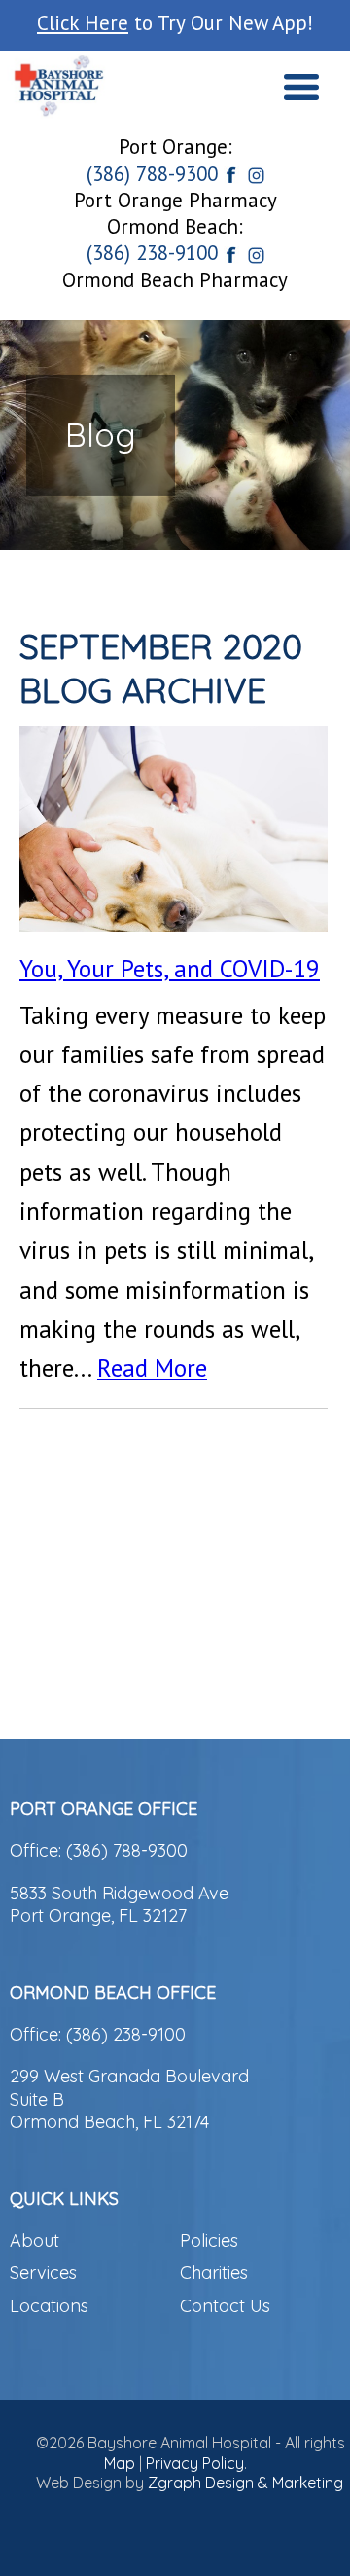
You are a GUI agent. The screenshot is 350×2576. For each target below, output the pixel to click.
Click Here (83, 23)
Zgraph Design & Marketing (245, 2483)
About (35, 2241)
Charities (214, 2273)
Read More (152, 1367)
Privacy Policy (195, 2463)
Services (43, 2273)
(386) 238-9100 (152, 253)
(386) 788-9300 (152, 174)
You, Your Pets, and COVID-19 (170, 968)
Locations (49, 2306)
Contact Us (225, 2306)
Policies (209, 2241)
